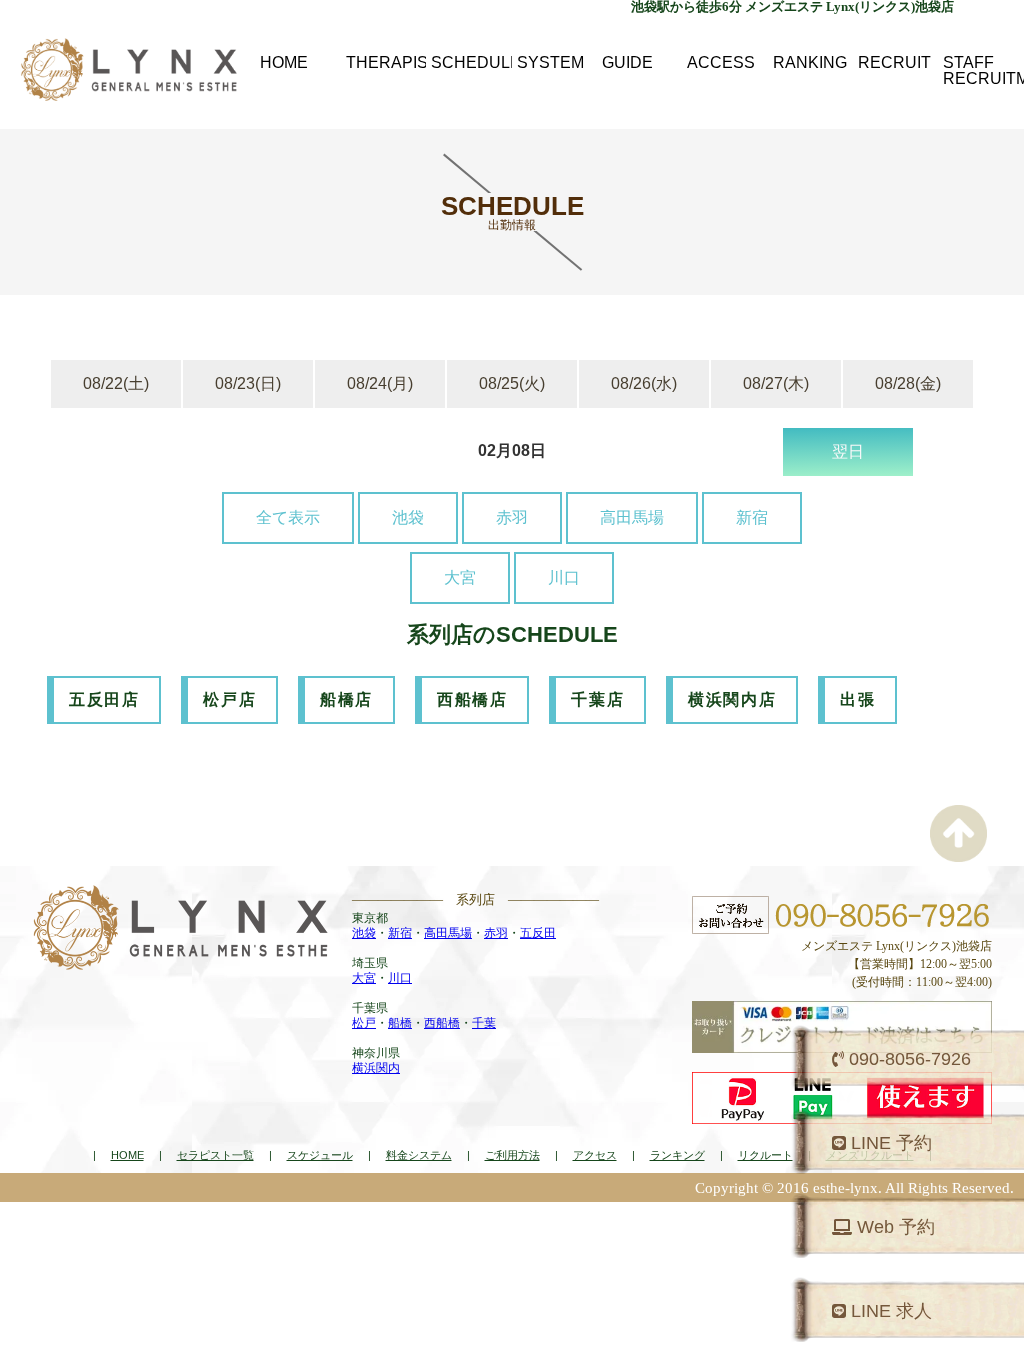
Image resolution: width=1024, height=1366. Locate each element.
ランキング (677, 1155)
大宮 (460, 577)
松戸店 (229, 699)
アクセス (595, 1155)
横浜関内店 (732, 699)
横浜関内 (376, 1068)
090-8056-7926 (907, 1059)
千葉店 (597, 699)
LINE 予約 (889, 1143)
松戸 (364, 1023)
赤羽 (512, 517)
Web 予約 (893, 1227)
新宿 (752, 517)
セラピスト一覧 (215, 1155)
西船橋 (442, 1023)
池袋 (408, 517)
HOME (127, 1155)
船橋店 (346, 699)
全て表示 (288, 517)
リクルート (765, 1155)
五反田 (538, 933)
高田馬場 (632, 517)
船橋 (400, 1023)
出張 (857, 699)
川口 (564, 577)
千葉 (484, 1023)
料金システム (419, 1155)
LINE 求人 (889, 1311)
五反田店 (104, 699)
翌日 (848, 451)
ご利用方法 (512, 1155)
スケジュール (320, 1155)
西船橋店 (472, 699)
